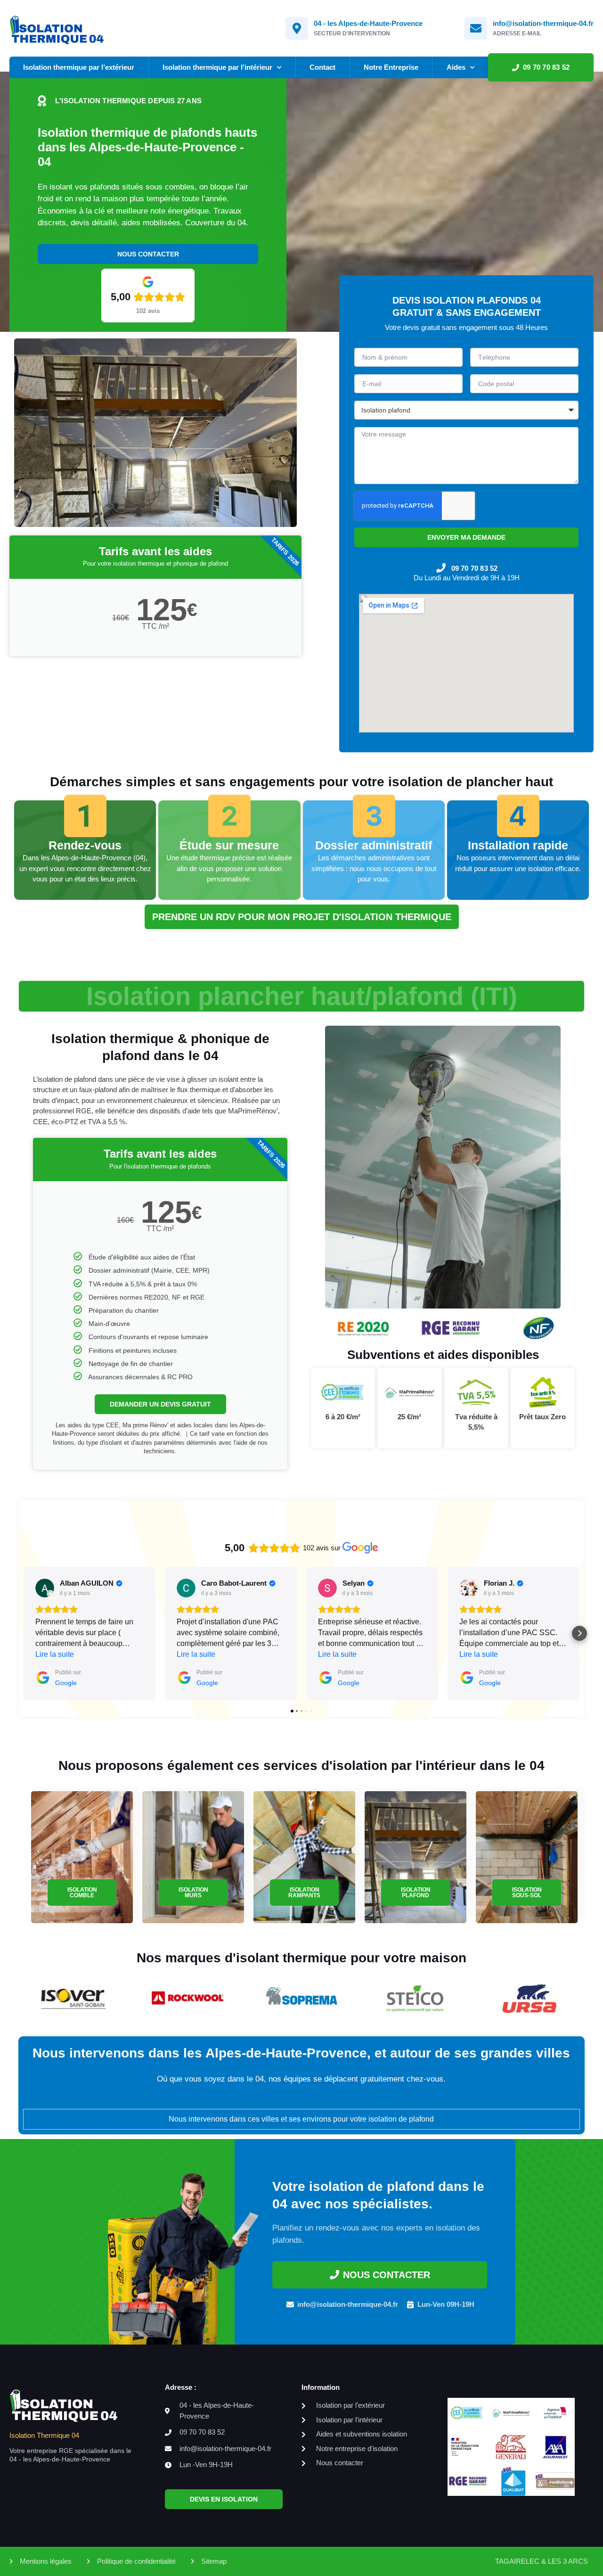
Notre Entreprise (391, 67)
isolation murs (193, 1893)
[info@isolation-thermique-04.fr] (476, 28)
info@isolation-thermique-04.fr (543, 23)
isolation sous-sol (527, 1893)
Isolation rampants (304, 1893)
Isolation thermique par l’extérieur (79, 67)
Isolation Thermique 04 (44, 2435)
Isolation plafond (416, 1893)
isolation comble (82, 1893)
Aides (456, 67)
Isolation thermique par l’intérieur (217, 67)
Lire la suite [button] (55, 1654)
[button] (24, 1633)
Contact (322, 67)
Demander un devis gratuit (160, 1404)
